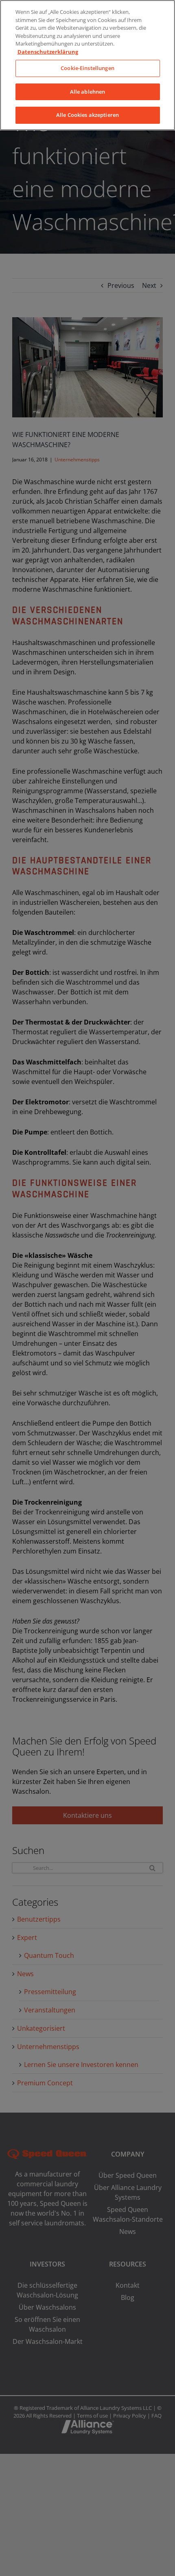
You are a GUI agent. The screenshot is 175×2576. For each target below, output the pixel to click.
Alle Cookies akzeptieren (87, 115)
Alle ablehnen (88, 92)
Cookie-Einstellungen (87, 68)
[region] (87, 65)
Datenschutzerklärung (48, 52)
